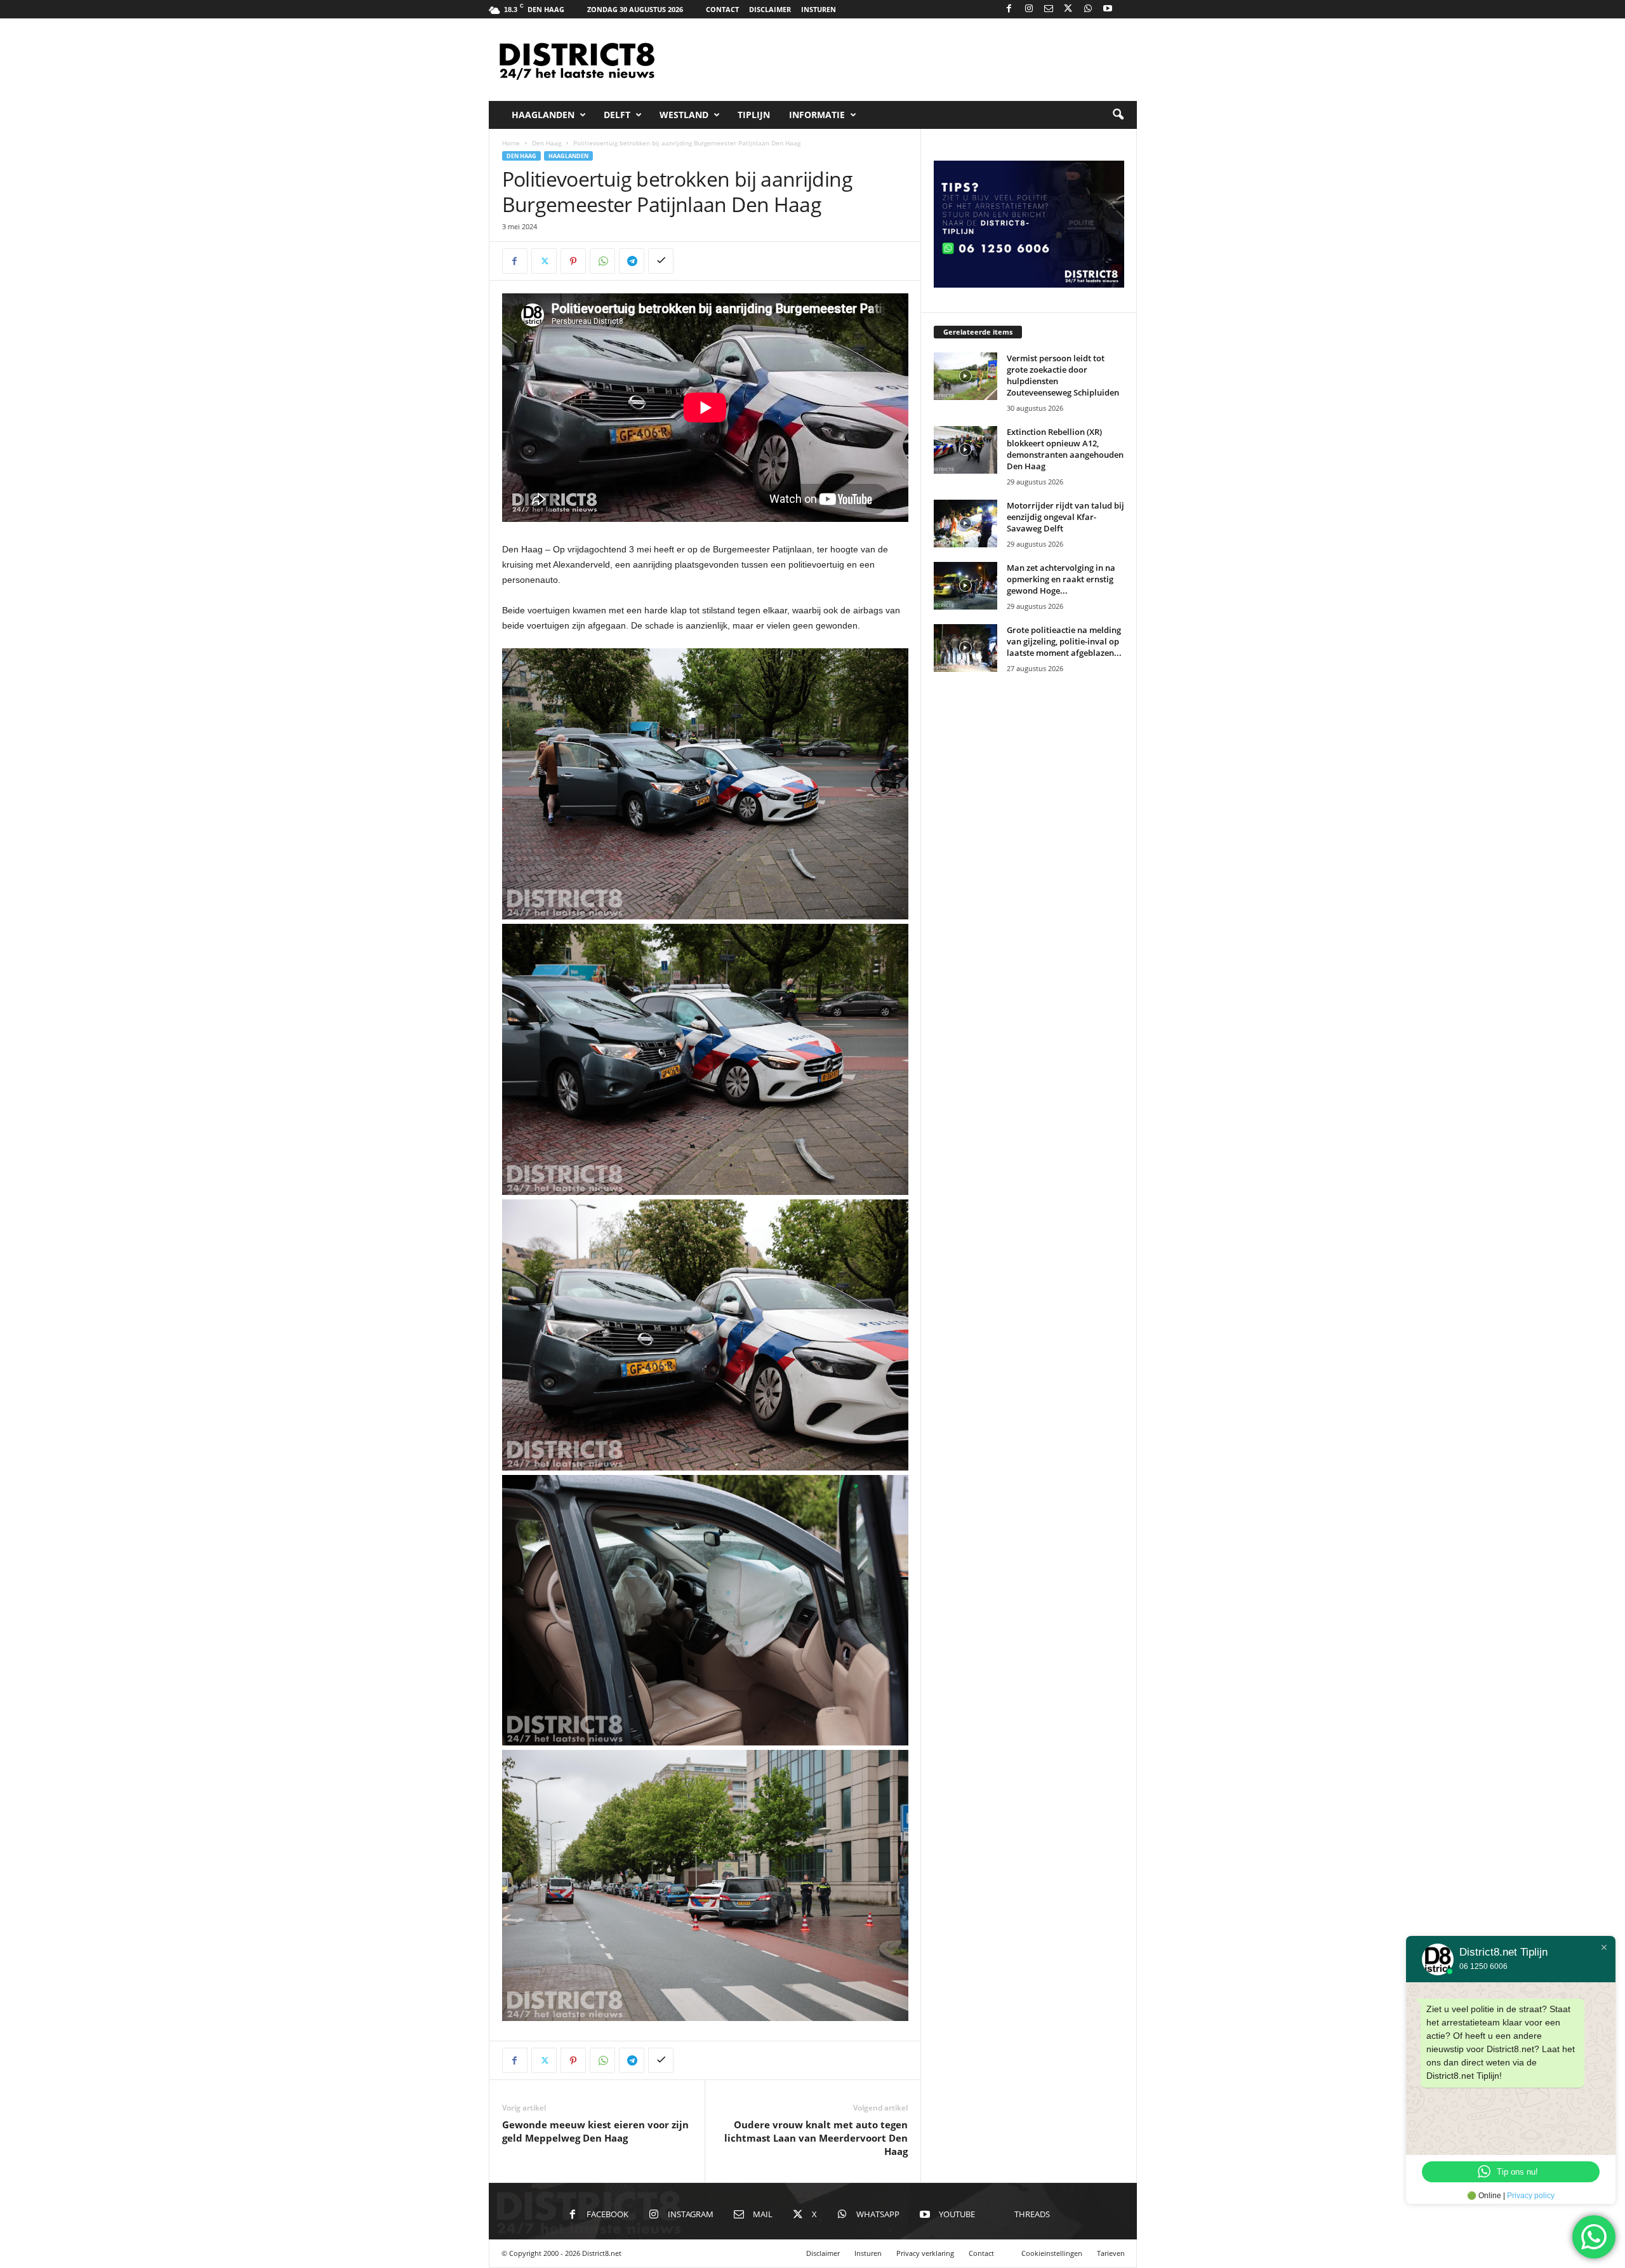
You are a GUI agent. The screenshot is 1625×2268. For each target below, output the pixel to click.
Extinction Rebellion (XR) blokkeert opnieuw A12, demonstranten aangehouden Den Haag (1065, 449)
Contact (722, 9)
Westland (684, 115)
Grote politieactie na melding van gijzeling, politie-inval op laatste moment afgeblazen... (1064, 641)
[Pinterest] (573, 261)
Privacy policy (1531, 2196)
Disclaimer (770, 9)
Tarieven (1111, 2253)
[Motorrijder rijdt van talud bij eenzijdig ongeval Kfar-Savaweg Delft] (965, 524)
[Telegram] (632, 261)
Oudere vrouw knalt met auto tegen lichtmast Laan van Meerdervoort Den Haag (816, 2138)
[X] (1068, 9)
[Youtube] (1108, 9)
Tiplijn (754, 115)
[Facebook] (1009, 9)
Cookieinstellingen (1052, 2253)
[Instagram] (1029, 9)
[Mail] (1049, 9)
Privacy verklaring (925, 2253)
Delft (617, 115)
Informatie (817, 115)
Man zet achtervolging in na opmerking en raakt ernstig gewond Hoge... (1061, 579)
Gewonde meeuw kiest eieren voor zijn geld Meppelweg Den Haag (595, 2131)
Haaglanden (543, 115)
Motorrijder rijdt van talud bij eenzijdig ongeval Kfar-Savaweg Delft (1065, 517)
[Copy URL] (661, 261)
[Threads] (1127, 9)
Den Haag (547, 143)
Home (511, 143)
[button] (1118, 115)
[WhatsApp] (1088, 9)
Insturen (819, 9)
